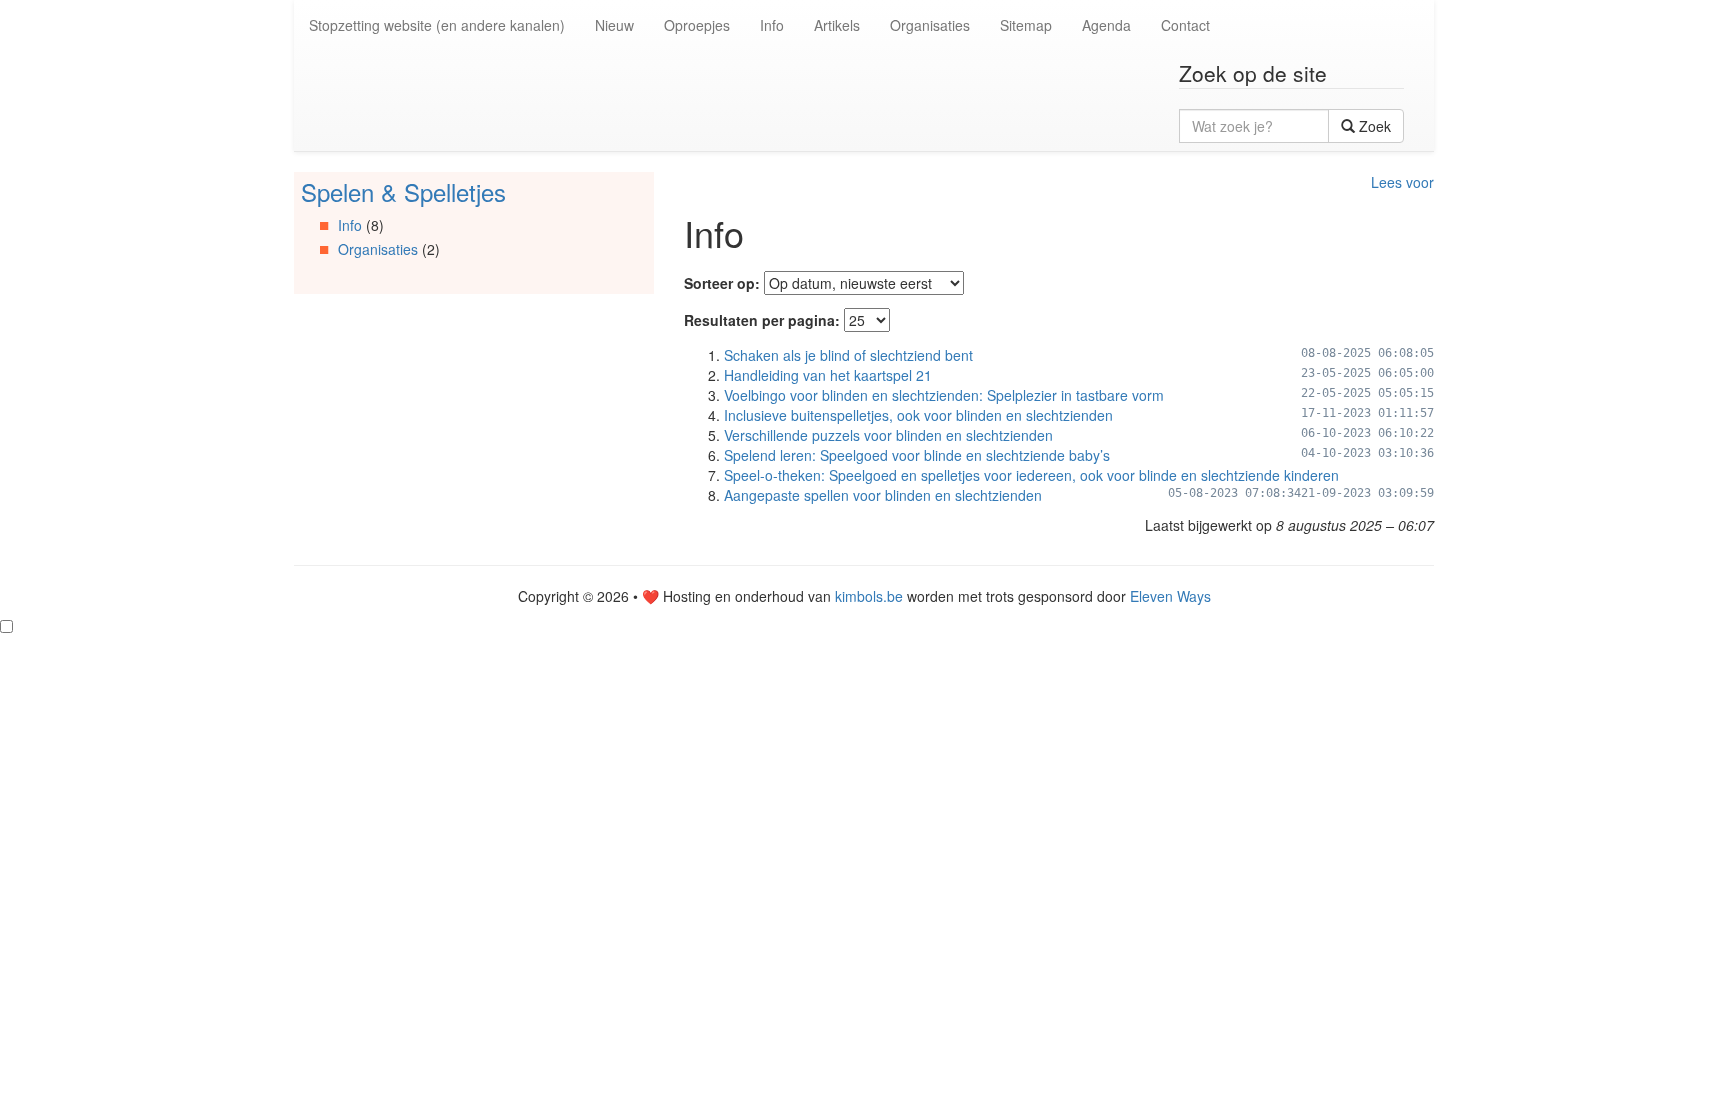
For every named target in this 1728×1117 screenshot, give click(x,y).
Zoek (1373, 126)
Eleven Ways (1170, 596)
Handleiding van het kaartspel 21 (828, 375)
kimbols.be (869, 596)
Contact (1185, 25)
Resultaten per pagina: (762, 320)
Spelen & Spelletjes (403, 191)
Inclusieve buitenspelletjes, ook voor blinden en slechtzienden (918, 415)
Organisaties (930, 25)
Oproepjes (697, 25)
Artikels (837, 25)
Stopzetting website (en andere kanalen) (437, 25)
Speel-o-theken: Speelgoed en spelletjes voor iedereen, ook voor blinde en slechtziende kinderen (1031, 475)
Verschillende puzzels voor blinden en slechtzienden (888, 435)
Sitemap (1026, 25)
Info (772, 25)
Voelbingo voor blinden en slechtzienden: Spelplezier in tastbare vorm (944, 395)
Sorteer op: (722, 283)
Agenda (1106, 25)
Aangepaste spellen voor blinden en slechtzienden (883, 495)
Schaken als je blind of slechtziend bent (848, 355)
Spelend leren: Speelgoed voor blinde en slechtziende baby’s (917, 455)
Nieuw (614, 25)
